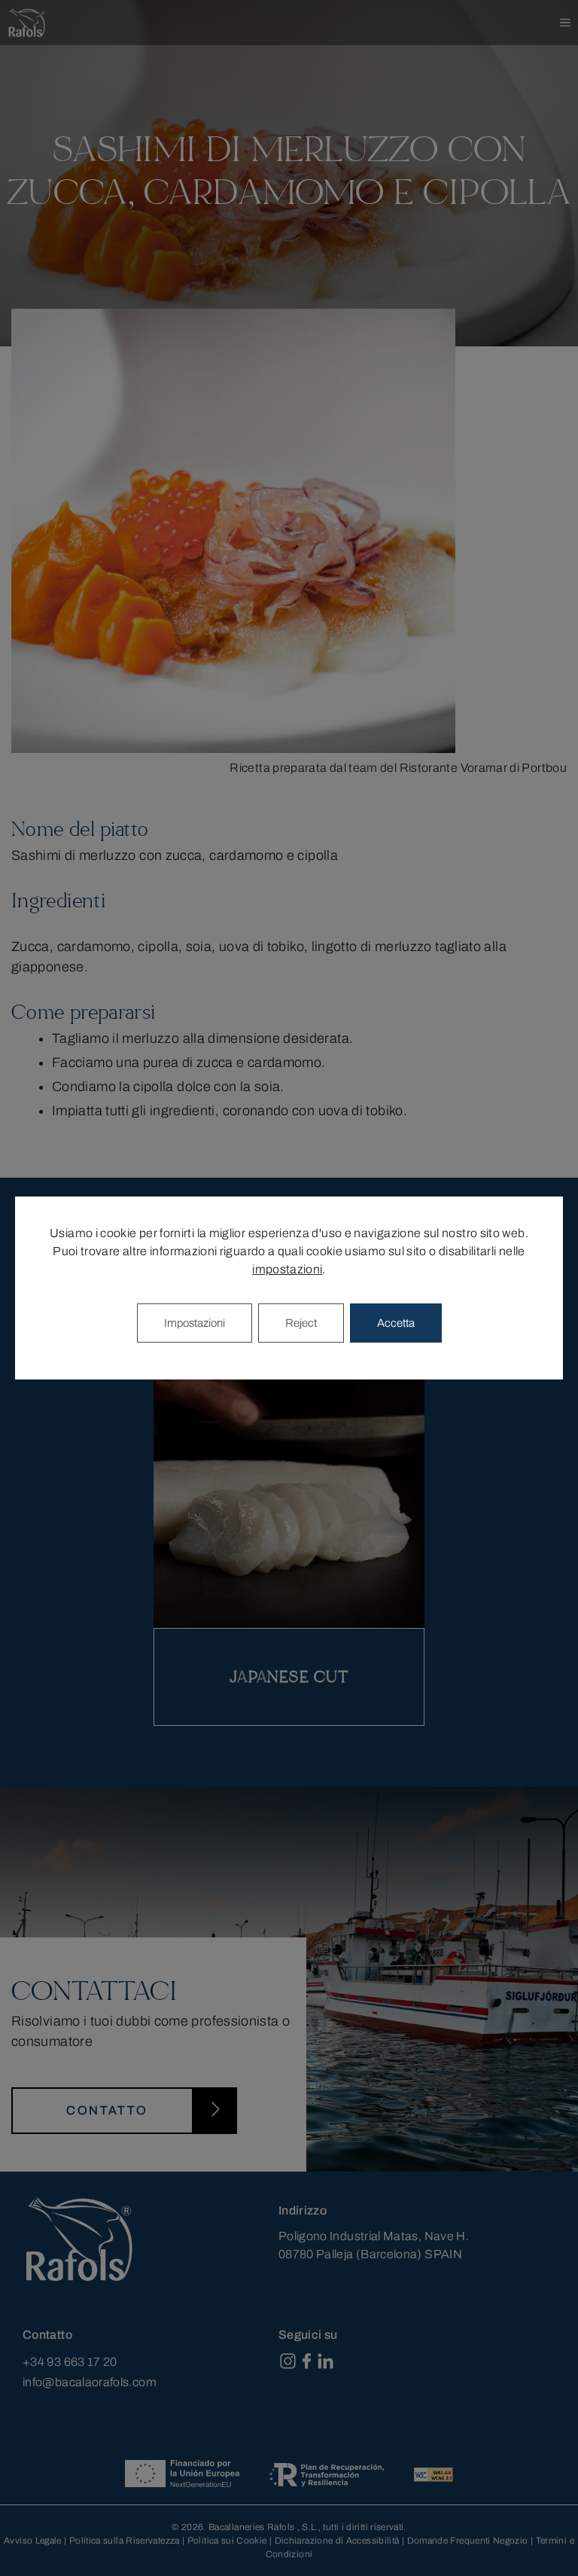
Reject (301, 1323)
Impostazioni (195, 1323)
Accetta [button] (396, 1323)
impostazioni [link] (287, 1269)
